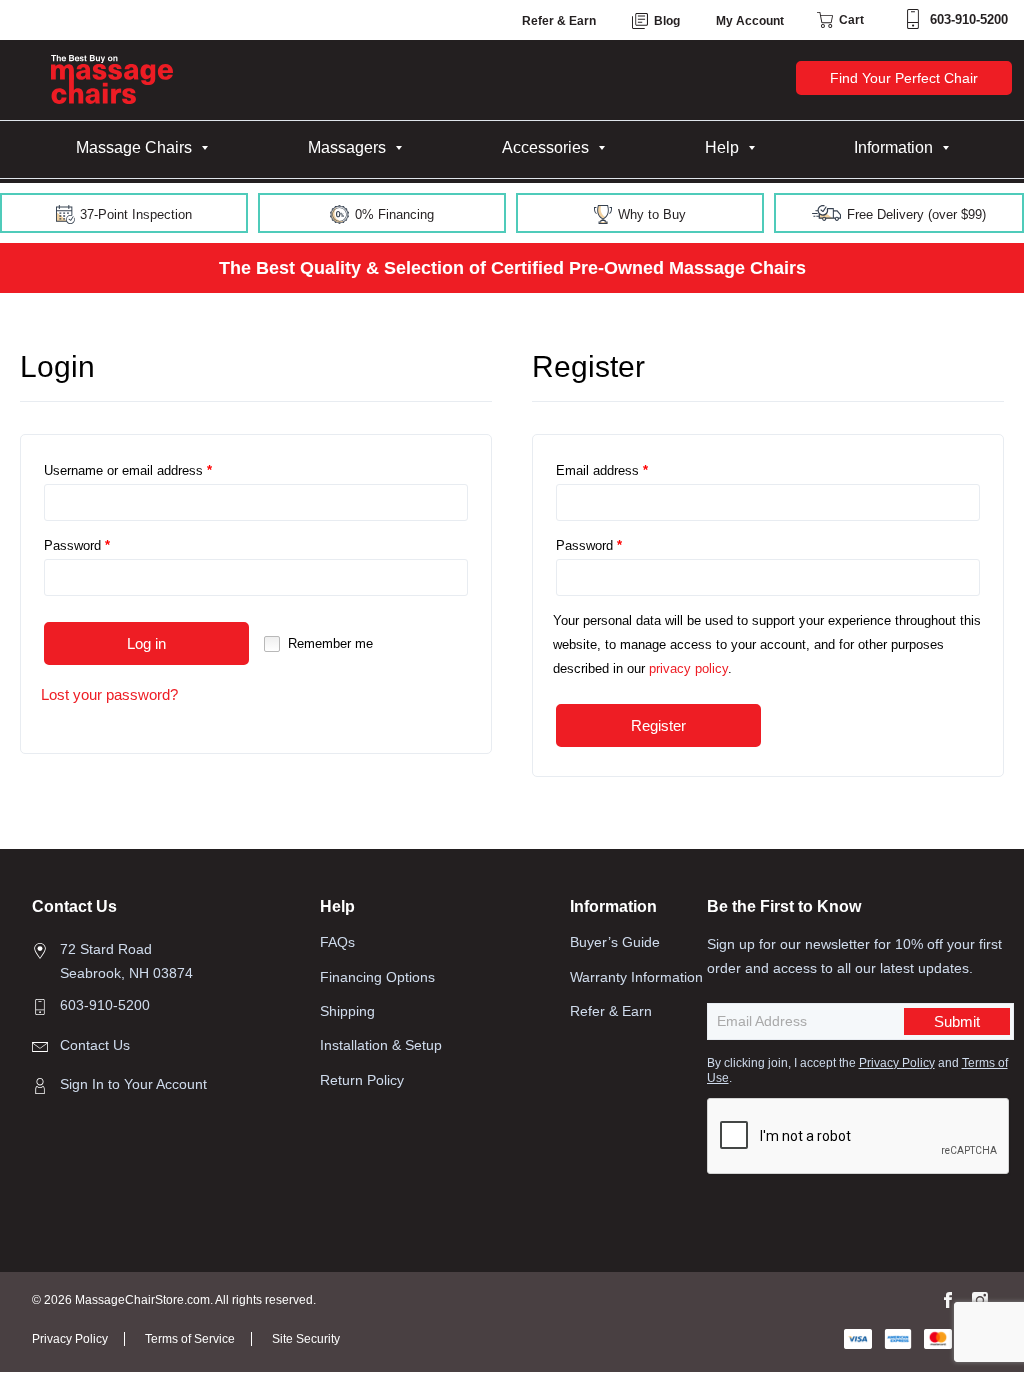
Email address (602, 470)
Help (722, 147)
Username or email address (128, 470)
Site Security (306, 1339)
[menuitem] (142, 148)
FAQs (337, 942)
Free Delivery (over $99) (914, 214)
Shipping (347, 1011)
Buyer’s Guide (615, 942)
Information (893, 147)
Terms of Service (190, 1339)
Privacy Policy (897, 1063)
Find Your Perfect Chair (904, 78)
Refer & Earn (559, 21)
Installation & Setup (381, 1045)
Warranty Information (636, 977)
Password (77, 545)
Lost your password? (109, 694)
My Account (750, 21)
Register (658, 725)
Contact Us (95, 1045)
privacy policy (688, 668)
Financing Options (377, 977)
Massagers (347, 147)
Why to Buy (650, 214)
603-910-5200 (969, 19)
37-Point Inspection (134, 214)
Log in (146, 643)
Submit (957, 1021)
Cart (850, 20)
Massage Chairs (134, 147)
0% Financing (392, 214)
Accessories (545, 147)
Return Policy (362, 1080)
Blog (665, 21)
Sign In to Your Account (133, 1084)
